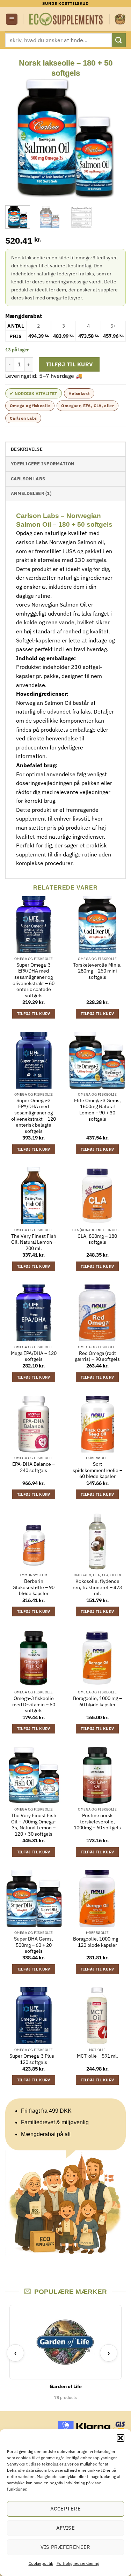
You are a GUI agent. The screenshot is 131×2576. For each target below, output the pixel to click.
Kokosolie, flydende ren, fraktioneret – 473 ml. (97, 1587)
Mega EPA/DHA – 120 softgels (34, 1356)
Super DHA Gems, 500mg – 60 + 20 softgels (34, 1945)
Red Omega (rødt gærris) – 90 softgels (97, 1356)
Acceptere (65, 2509)
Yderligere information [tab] (43, 464)
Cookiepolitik (41, 2563)
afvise (66, 2528)
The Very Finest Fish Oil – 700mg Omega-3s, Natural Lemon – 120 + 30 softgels (34, 1825)
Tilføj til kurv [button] (34, 1014)
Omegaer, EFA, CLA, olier (88, 406)
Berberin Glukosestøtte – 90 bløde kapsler (34, 1587)
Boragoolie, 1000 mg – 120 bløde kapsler (97, 1942)
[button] (121, 2438)
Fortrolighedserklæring (78, 2563)
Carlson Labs (23, 418)
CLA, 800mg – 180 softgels (97, 1239)
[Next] (115, 138)
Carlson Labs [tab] (28, 479)
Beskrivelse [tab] (27, 449)
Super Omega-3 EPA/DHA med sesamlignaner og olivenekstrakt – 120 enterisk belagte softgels (34, 1116)
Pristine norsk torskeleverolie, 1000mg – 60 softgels (97, 1822)
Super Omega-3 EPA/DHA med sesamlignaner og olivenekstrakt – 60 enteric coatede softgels (34, 980)
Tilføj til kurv (69, 364)
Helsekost (79, 393)
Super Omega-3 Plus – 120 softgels (34, 2059)
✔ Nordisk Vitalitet (34, 393)
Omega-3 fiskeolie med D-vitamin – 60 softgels (34, 1705)
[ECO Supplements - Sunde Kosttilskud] (66, 19)
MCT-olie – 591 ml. (97, 2056)
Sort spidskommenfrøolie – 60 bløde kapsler (97, 1470)
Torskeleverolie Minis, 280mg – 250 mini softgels (97, 971)
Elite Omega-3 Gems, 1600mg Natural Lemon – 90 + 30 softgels (97, 1110)
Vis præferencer (65, 2547)
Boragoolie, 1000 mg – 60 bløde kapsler (97, 1702)
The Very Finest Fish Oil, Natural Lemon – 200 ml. (34, 1242)
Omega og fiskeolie (30, 406)
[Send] (119, 40)
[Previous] (16, 138)
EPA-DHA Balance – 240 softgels (34, 1467)
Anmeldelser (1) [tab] (31, 493)
